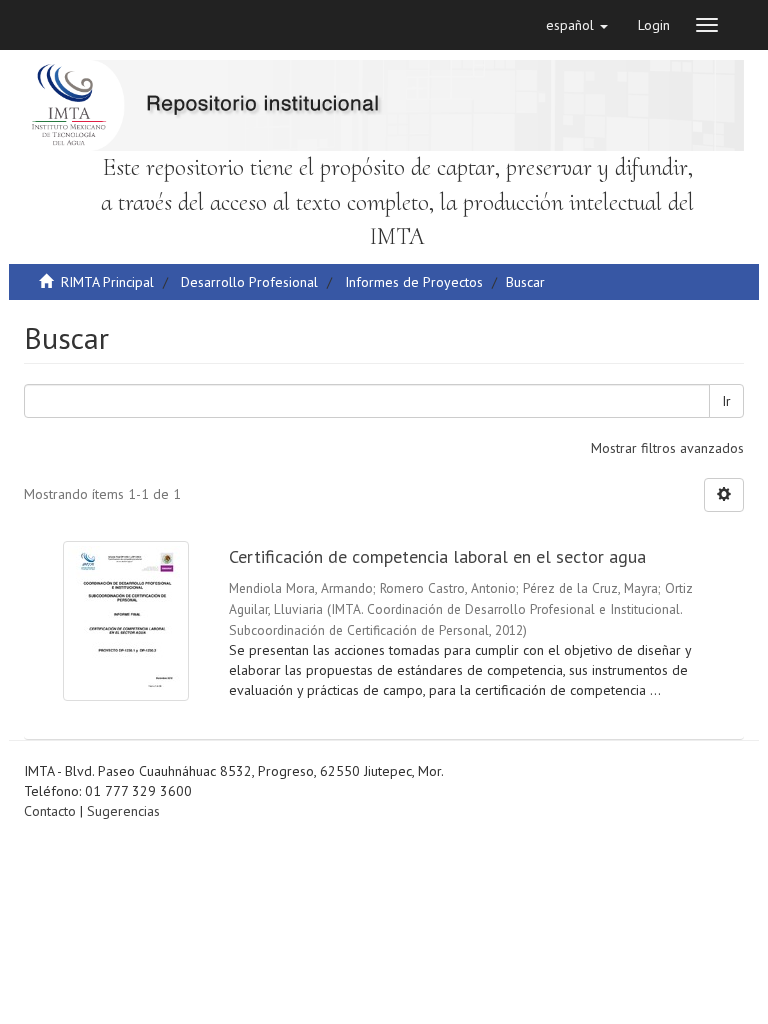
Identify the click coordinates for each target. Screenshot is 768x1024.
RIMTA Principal (107, 282)
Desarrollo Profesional (249, 282)
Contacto (50, 811)
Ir (726, 401)
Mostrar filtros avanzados (667, 448)
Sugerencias (123, 811)
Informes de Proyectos (414, 282)
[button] (577, 25)
